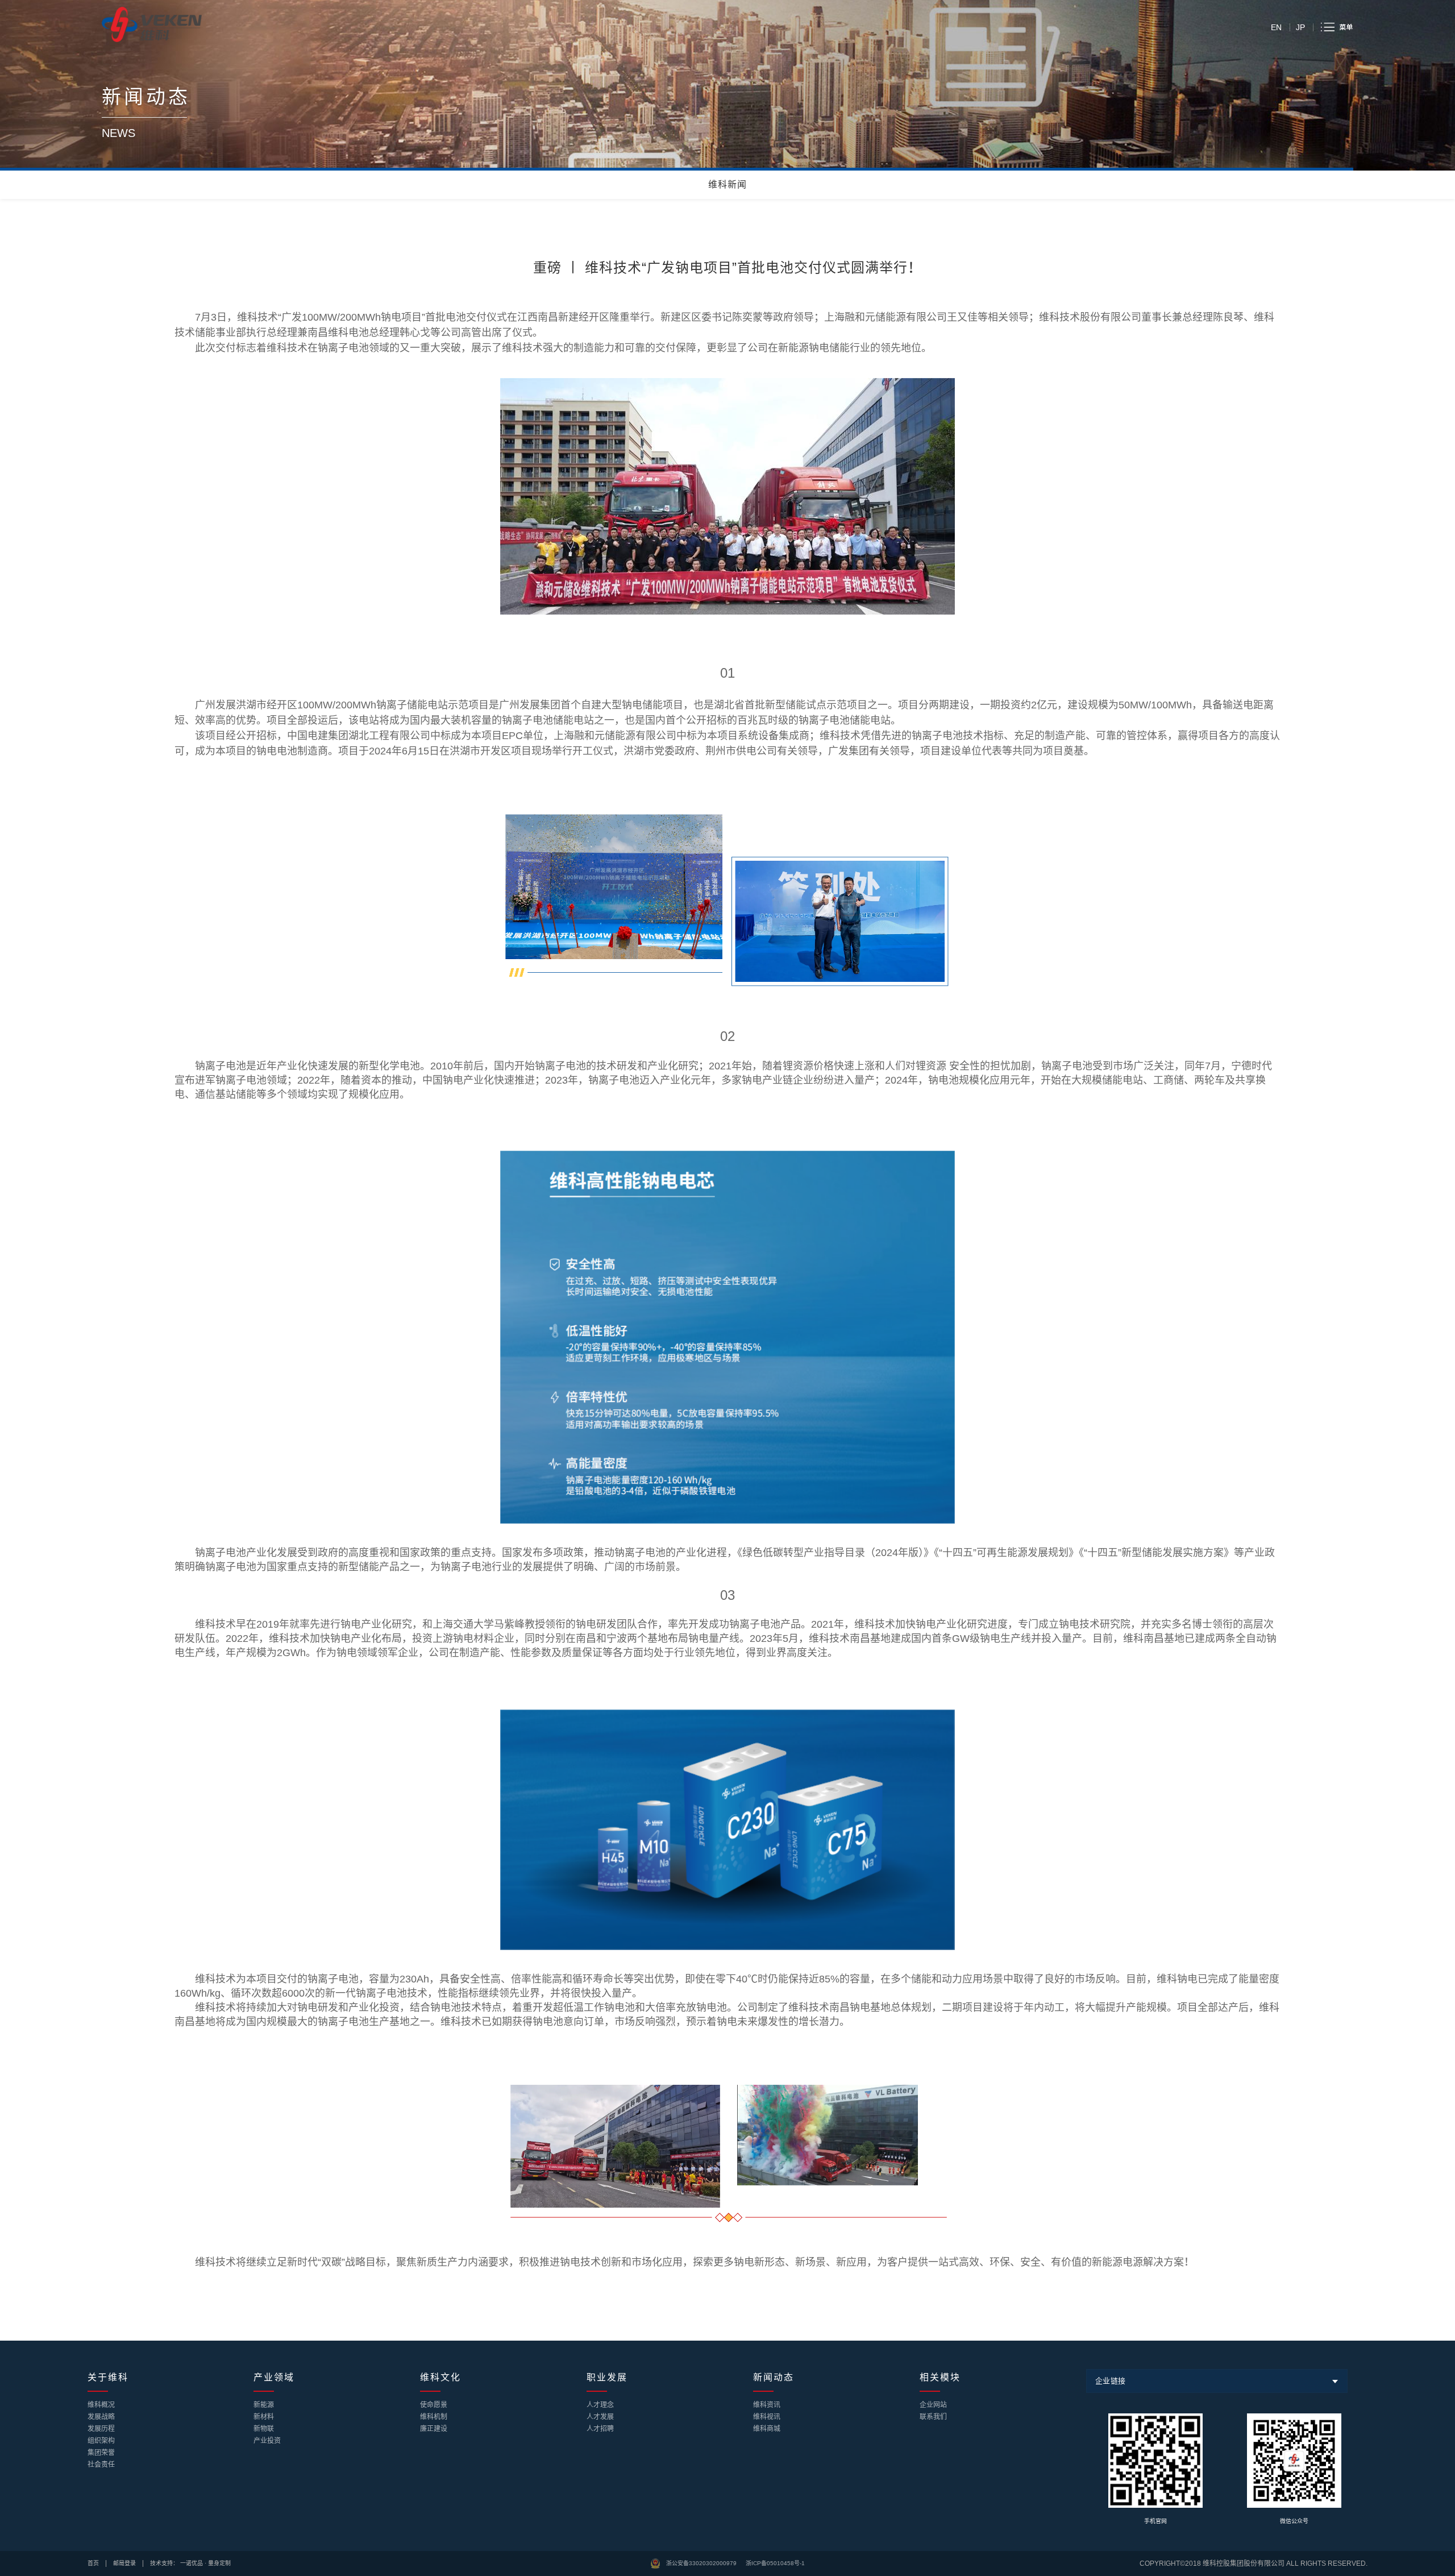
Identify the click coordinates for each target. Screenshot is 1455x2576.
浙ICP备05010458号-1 (775, 2563)
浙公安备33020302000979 (701, 2563)
